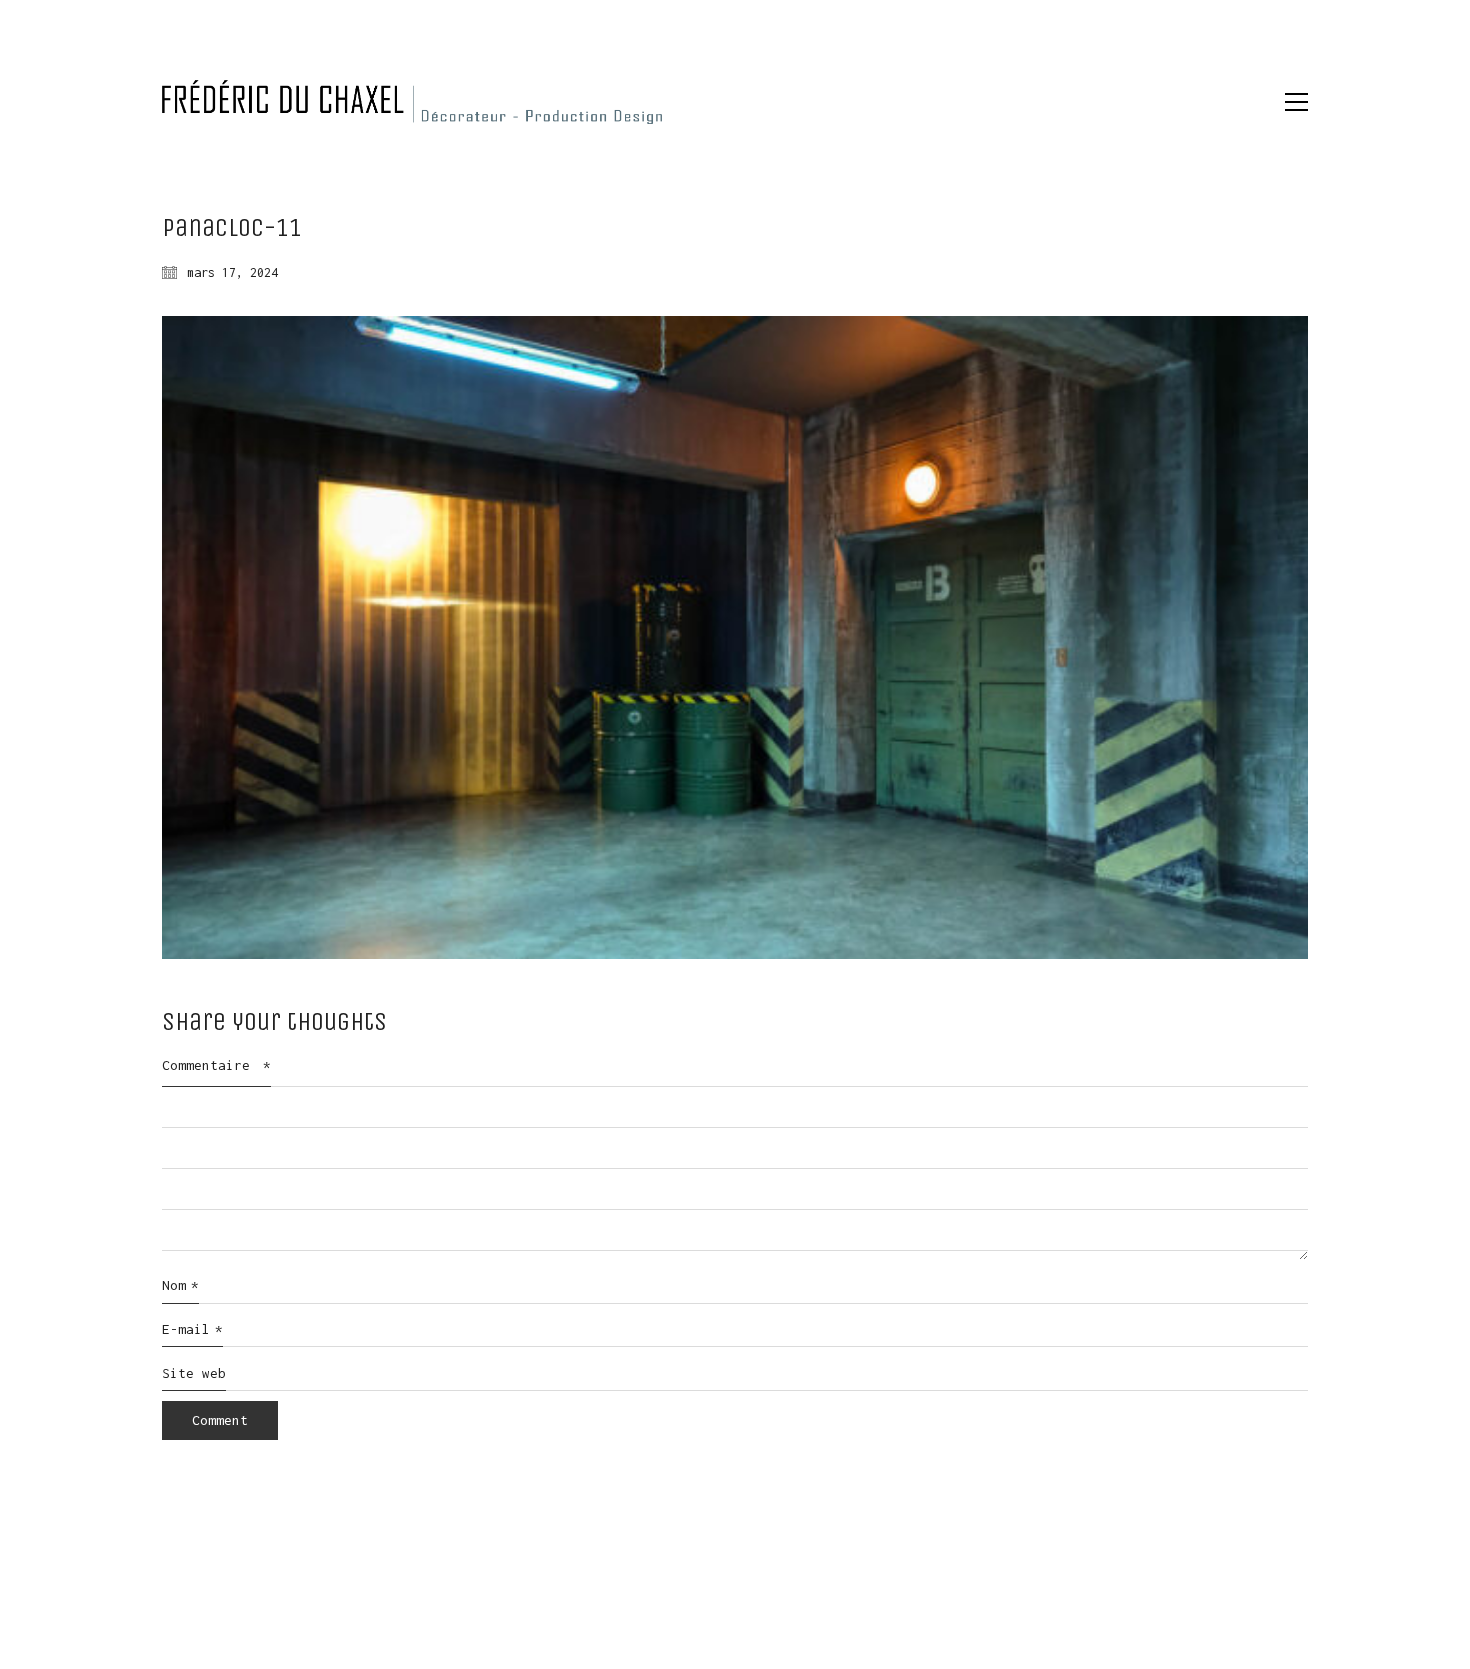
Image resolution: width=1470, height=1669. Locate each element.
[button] (1296, 102)
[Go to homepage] (412, 102)
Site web (194, 1373)
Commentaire (216, 1065)
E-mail (192, 1329)
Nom (180, 1285)
